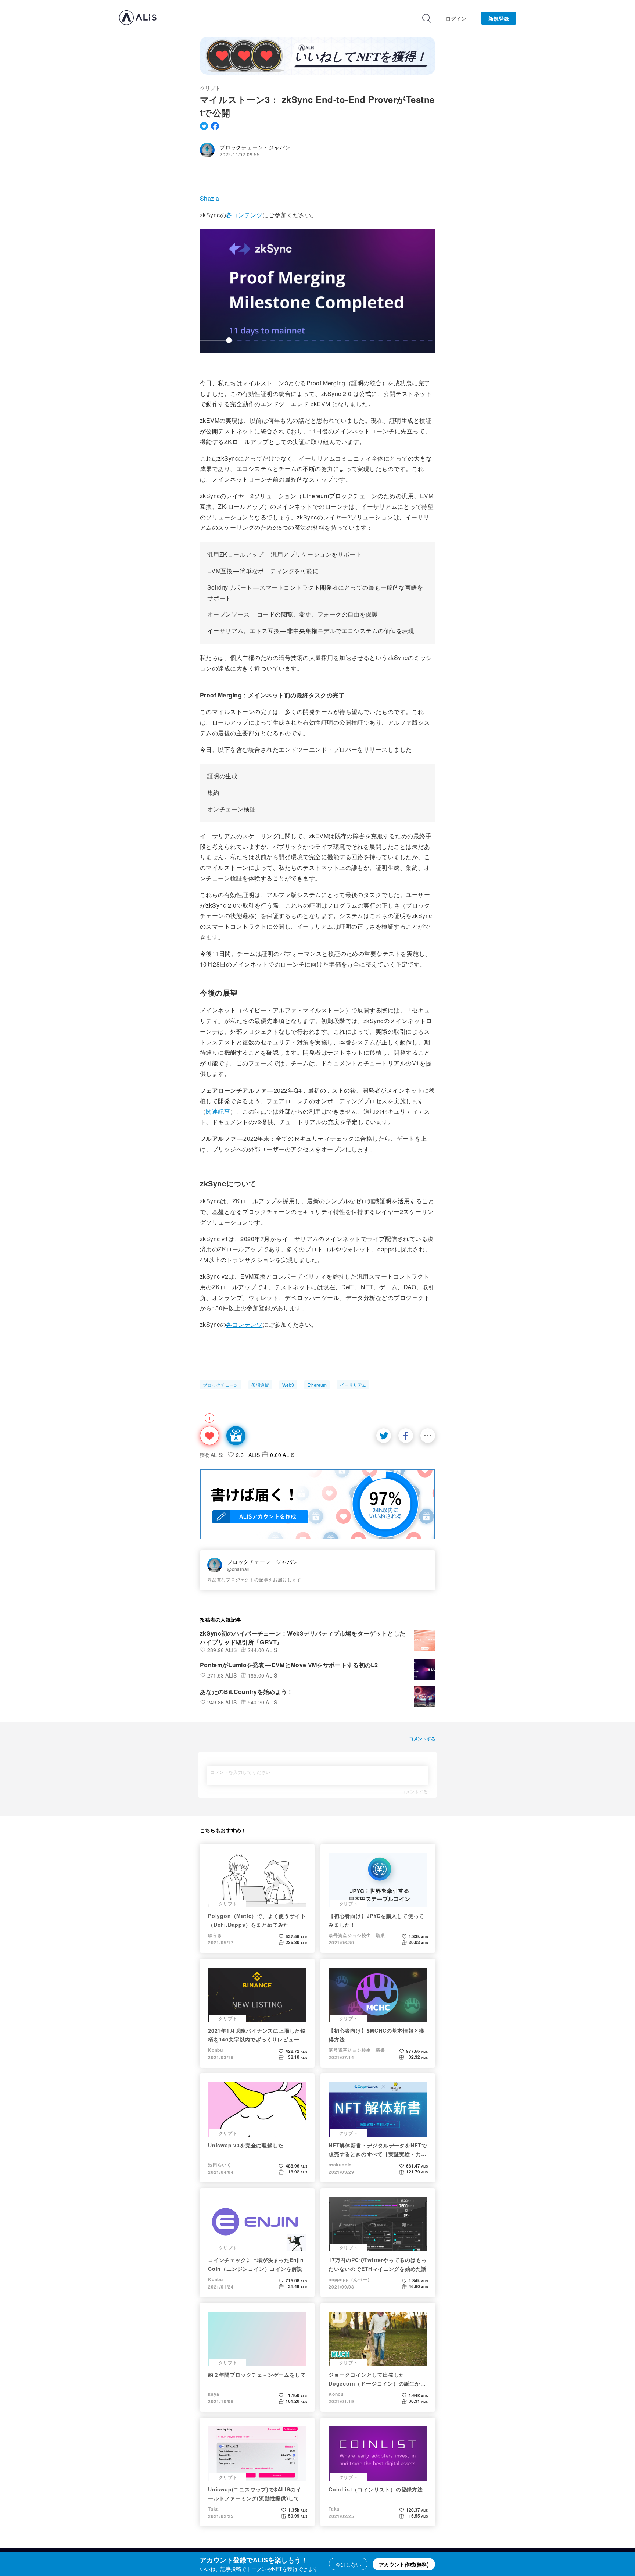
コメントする (415, 1791)
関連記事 (218, 1111)
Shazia (210, 198)
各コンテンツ (244, 215)
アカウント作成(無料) (404, 2564)
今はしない (348, 2564)
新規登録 (499, 18)
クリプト (210, 88)
